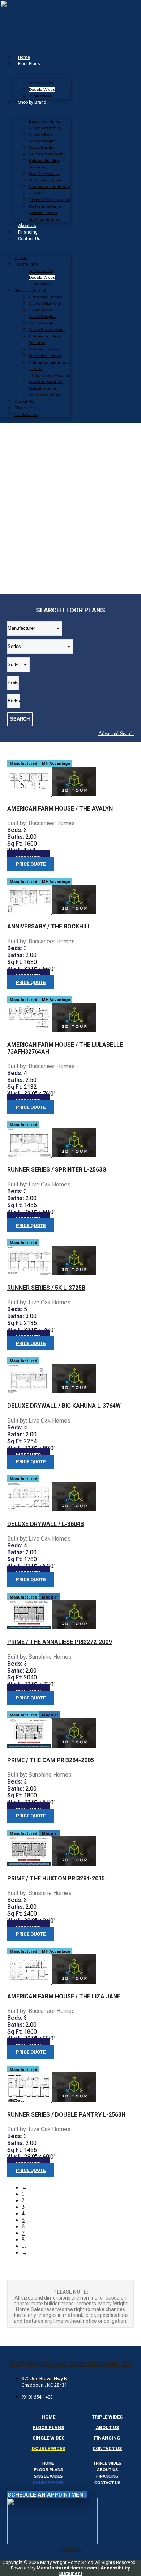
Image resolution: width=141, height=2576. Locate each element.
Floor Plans (29, 64)
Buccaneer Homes (46, 121)
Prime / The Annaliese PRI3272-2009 (59, 1642)
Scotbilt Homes (43, 213)
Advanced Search (116, 733)
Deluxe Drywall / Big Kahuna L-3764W (64, 1406)
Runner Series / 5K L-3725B (46, 1288)
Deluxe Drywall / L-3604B (46, 1524)
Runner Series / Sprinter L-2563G (57, 1170)
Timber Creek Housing (50, 200)
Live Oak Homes (44, 174)
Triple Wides (40, 96)
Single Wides (41, 83)
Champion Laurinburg (50, 187)
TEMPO (35, 193)
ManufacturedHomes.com (67, 2568)
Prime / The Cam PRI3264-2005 (51, 1760)
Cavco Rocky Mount (47, 154)
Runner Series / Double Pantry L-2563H (66, 2115)
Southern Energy (45, 219)
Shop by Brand (32, 102)
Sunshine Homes (45, 180)
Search (20, 719)
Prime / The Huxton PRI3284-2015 (56, 1878)
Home (24, 57)
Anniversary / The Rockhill (49, 926)
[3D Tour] (74, 794)
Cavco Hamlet (42, 147)
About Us (27, 226)
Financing (28, 232)
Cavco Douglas (43, 141)
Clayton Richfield (44, 128)
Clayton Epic (40, 134)
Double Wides (42, 89)
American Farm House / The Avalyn (60, 809)
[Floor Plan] (30, 794)
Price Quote (31, 864)
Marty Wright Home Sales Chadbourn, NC (70, 2364)
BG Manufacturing (46, 206)
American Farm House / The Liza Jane (64, 1996)
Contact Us (29, 239)
